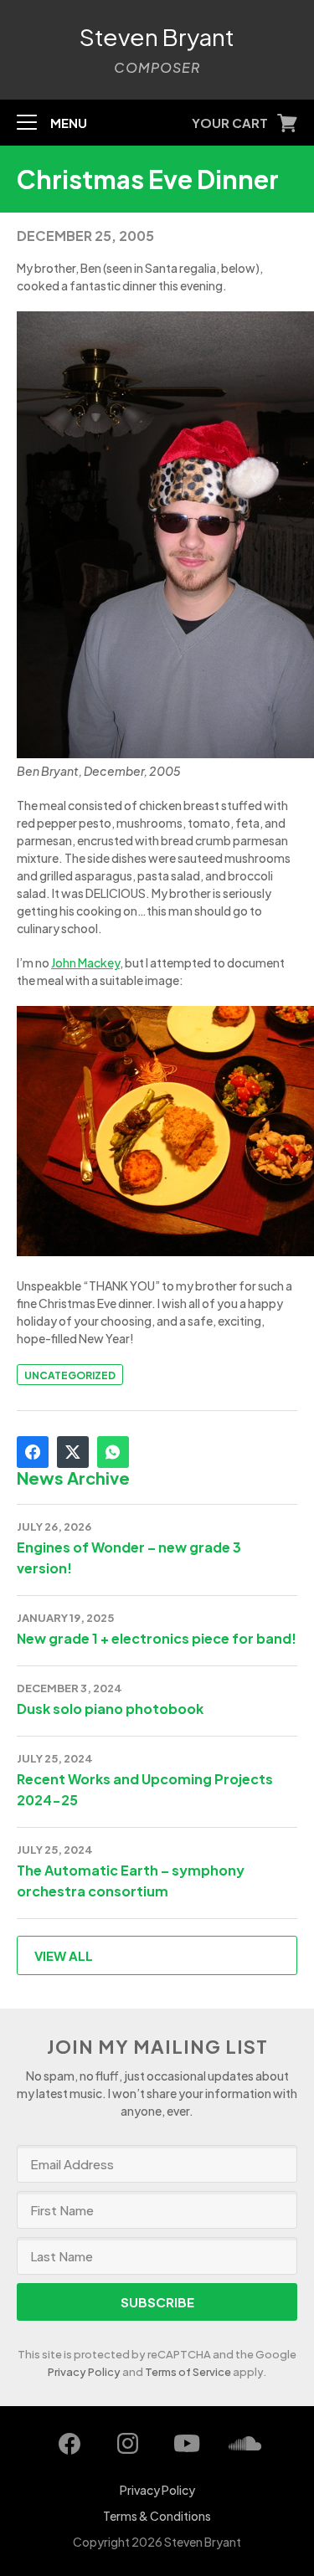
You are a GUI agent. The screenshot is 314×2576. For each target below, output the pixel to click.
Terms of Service (188, 2372)
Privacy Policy (84, 2372)
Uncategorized (70, 1375)
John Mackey (85, 962)
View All (64, 1955)
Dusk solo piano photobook (110, 1709)
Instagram (128, 2444)
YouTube (187, 2444)
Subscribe (157, 2302)
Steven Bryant (157, 37)
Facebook (33, 1452)
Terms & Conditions (157, 2516)
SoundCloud (245, 2444)
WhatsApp (113, 1452)
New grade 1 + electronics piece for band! (157, 1638)
